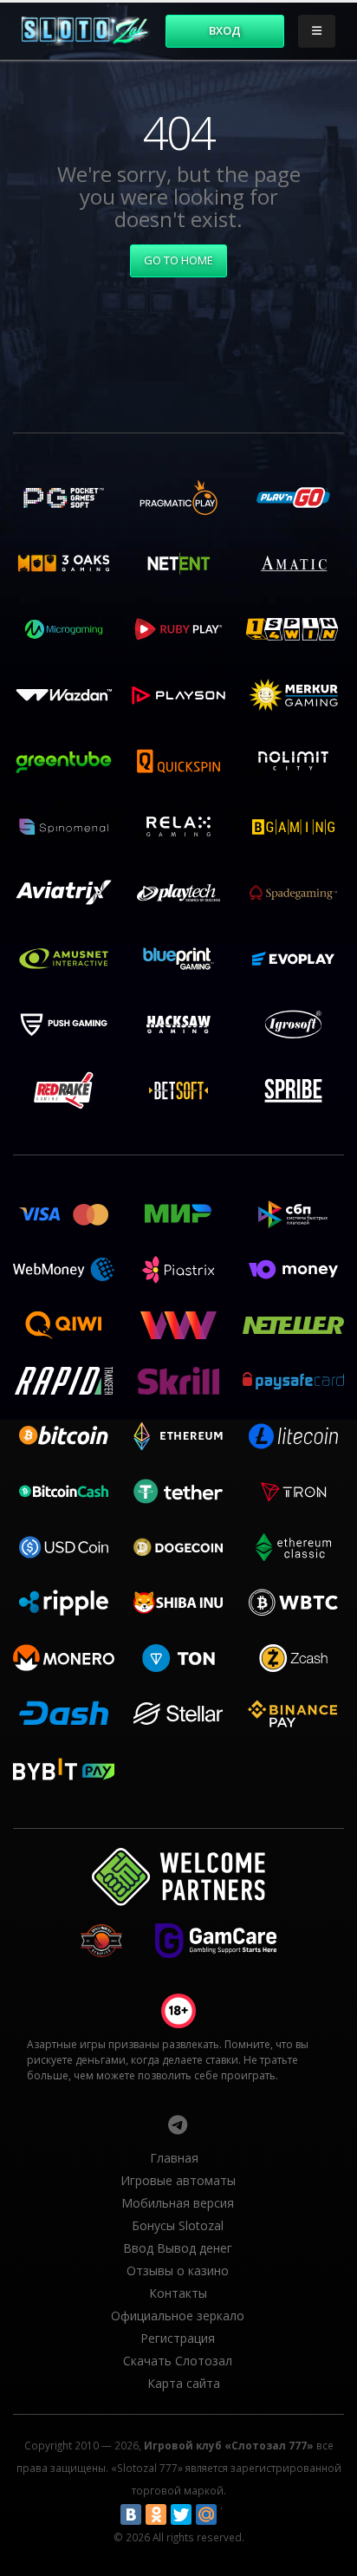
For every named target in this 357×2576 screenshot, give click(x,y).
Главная (174, 2158)
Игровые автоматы (178, 2180)
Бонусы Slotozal (178, 2225)
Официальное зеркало (178, 2316)
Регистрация (178, 2338)
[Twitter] (181, 2514)
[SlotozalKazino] (178, 2124)
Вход (225, 30)
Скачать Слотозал (178, 2361)
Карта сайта (184, 2383)
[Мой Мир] (206, 2514)
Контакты (178, 2293)
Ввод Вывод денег (178, 2248)
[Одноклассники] (156, 2514)
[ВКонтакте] (131, 2514)
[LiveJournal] (231, 2514)
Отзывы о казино (178, 2270)
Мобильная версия (178, 2203)
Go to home (178, 260)
